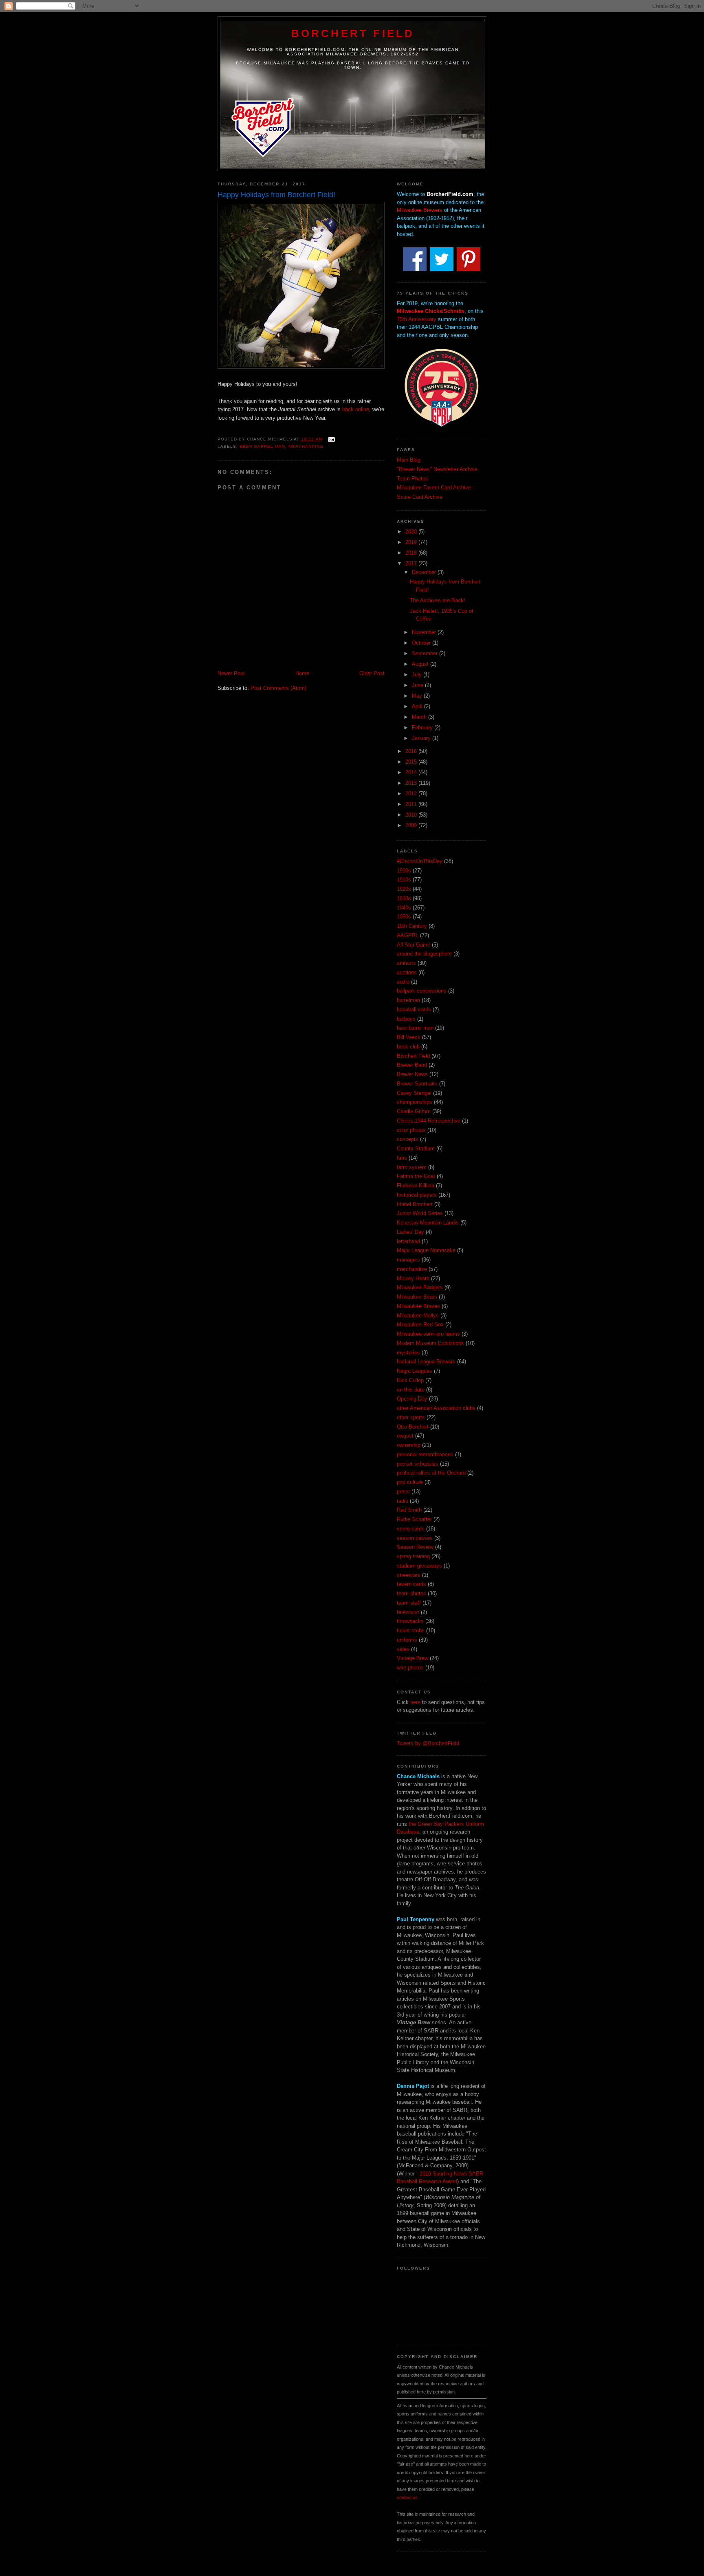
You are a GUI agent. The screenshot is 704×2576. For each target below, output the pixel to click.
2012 (412, 794)
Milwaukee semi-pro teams (428, 1334)
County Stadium (416, 1148)
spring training (413, 1556)
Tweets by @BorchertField (428, 1743)
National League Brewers (426, 1362)
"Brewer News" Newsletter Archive (437, 469)
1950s (404, 917)
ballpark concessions (422, 991)
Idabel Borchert (415, 1204)
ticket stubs (411, 1630)
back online (356, 409)
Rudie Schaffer (414, 1519)
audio (403, 982)
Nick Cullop (410, 1380)
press (403, 1492)
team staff (409, 1603)
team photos (411, 1593)
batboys (406, 1019)
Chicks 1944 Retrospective (429, 1121)
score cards (411, 1529)
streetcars (409, 1575)
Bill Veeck (409, 1037)
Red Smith (409, 1510)
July (418, 675)
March (420, 717)
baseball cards (414, 1009)
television (408, 1612)
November (425, 632)
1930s (404, 898)
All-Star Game (414, 945)
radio (403, 1501)
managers (408, 1260)
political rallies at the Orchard (431, 1473)
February (423, 728)
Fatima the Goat (416, 1176)
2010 (412, 815)
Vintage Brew (412, 1658)
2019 (412, 542)
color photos (411, 1130)
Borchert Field (353, 33)
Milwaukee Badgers (420, 1287)
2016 (412, 751)
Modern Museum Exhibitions (430, 1343)
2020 (412, 532)
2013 (412, 783)
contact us (407, 2497)
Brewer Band (412, 1065)
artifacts (406, 963)
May (418, 696)
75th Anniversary (417, 319)
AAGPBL (408, 935)
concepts (408, 1139)
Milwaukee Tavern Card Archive (434, 488)
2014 (412, 772)
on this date (411, 1390)
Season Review (415, 1547)
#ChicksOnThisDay (420, 861)
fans (402, 1158)
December (425, 572)
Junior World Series (420, 1213)
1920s (404, 889)
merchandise (306, 446)
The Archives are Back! (438, 600)
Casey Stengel (414, 1093)
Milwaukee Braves (418, 1306)
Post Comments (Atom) (278, 688)
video (403, 1649)
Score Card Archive (420, 497)
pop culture (410, 1482)
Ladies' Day (410, 1232)
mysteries (408, 1353)
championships (415, 1102)
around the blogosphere (424, 954)
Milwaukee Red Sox (420, 1324)
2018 (412, 553)
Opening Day (412, 1399)
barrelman (408, 1000)
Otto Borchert (413, 1427)
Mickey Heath (413, 1278)
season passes (415, 1538)
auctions (407, 972)
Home (302, 673)
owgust (405, 1436)
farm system (412, 1167)
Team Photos (412, 479)
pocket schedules (418, 1464)
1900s (404, 871)
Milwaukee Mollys (418, 1316)
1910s (404, 880)
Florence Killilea (416, 1186)
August (421, 664)
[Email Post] (331, 439)
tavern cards (411, 1584)
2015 (412, 762)
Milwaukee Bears (417, 1297)
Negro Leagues (415, 1371)
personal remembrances (425, 1454)
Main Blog (409, 460)
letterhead (408, 1241)
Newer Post (231, 673)
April (418, 706)
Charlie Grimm (414, 1111)
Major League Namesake (426, 1250)
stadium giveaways (419, 1566)
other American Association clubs (436, 1408)
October (422, 643)
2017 (412, 563)
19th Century (412, 926)
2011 (412, 804)
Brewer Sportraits (417, 1084)
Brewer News (412, 1074)
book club (408, 1047)
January (422, 738)
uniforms (407, 1640)
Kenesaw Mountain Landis (428, 1223)
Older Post (372, 673)
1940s (404, 908)
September (426, 653)
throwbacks (410, 1621)
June (418, 685)
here (415, 1702)
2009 (412, 825)
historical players (417, 1195)
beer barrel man (262, 446)
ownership (409, 1445)
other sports (411, 1417)
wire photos (410, 1668)
